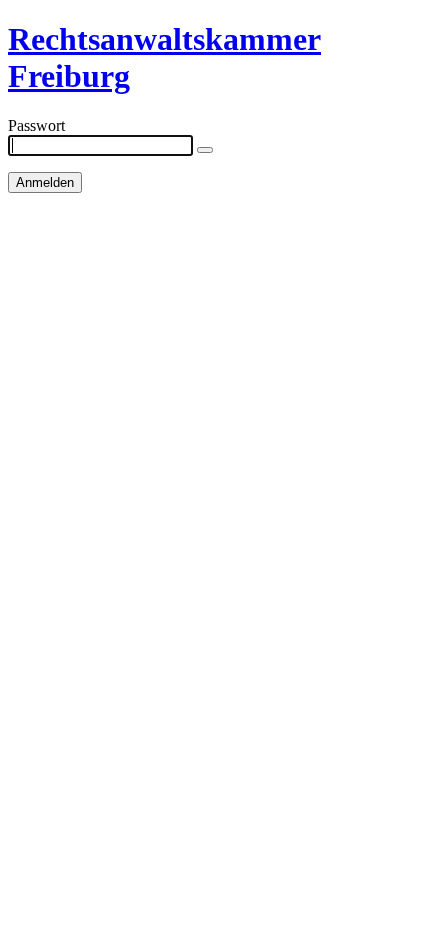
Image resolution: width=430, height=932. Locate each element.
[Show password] (205, 150)
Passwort (36, 125)
